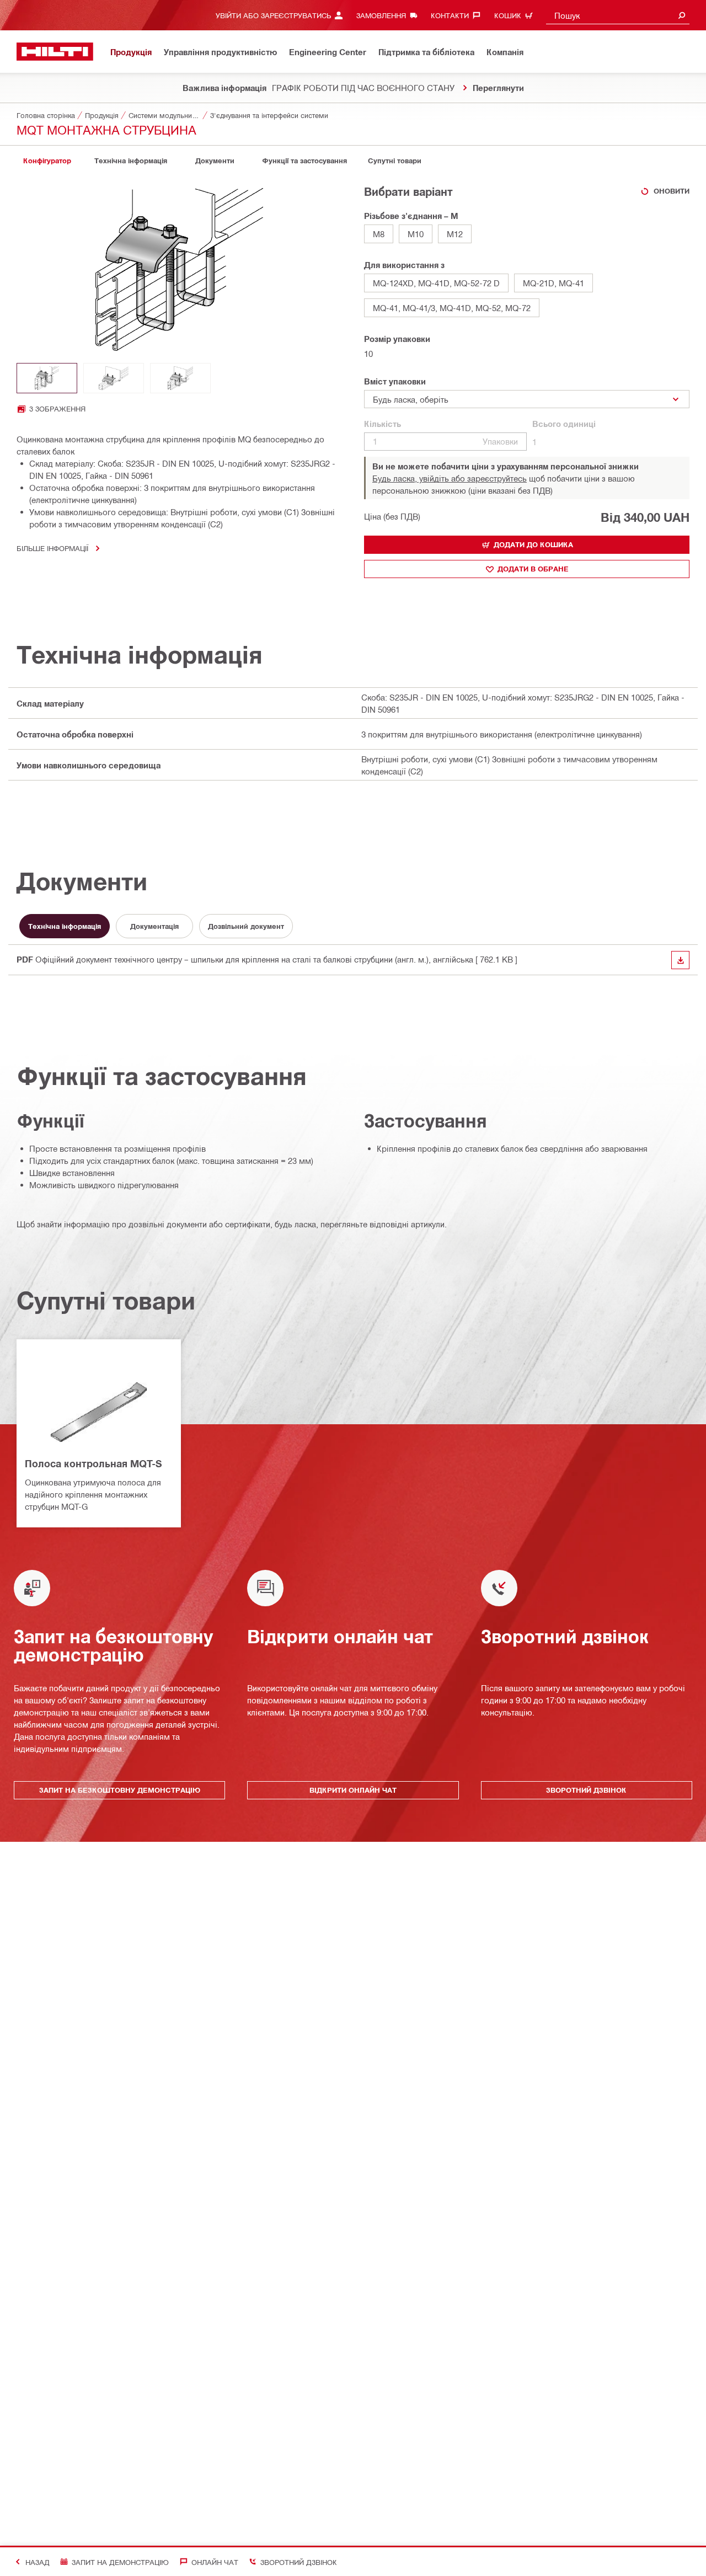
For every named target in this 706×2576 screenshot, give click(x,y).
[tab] (47, 161)
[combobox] (618, 15)
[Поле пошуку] (682, 15)
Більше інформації (52, 548)
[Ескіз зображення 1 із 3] (47, 378)
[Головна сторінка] (55, 52)
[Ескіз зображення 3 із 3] (180, 378)
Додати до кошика (533, 544)
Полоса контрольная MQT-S (93, 1463)
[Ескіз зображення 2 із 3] (114, 378)
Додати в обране (533, 569)
